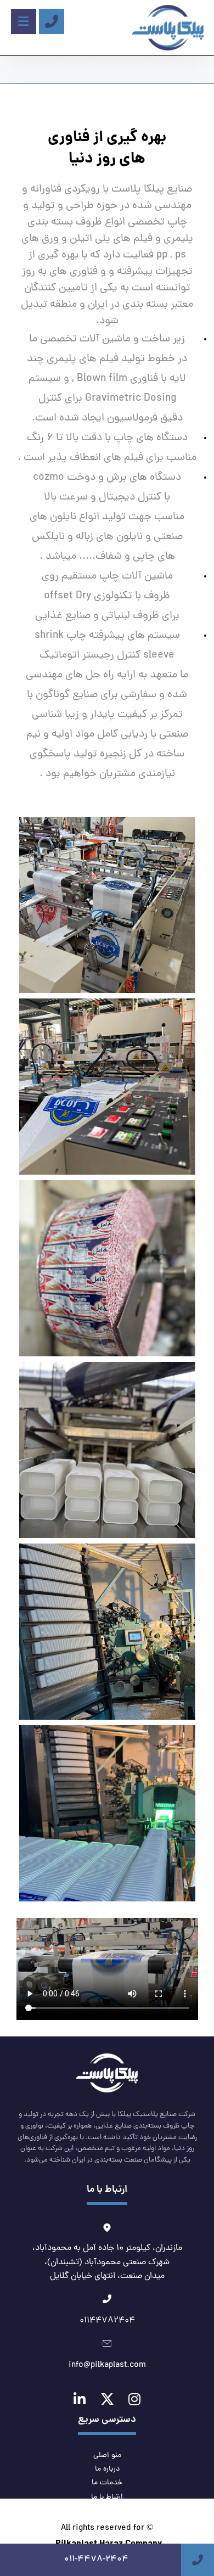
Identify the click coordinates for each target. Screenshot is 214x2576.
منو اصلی (107, 2456)
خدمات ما (107, 2483)
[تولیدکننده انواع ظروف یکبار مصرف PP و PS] (168, 28)
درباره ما (107, 2469)
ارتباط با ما (107, 2497)
